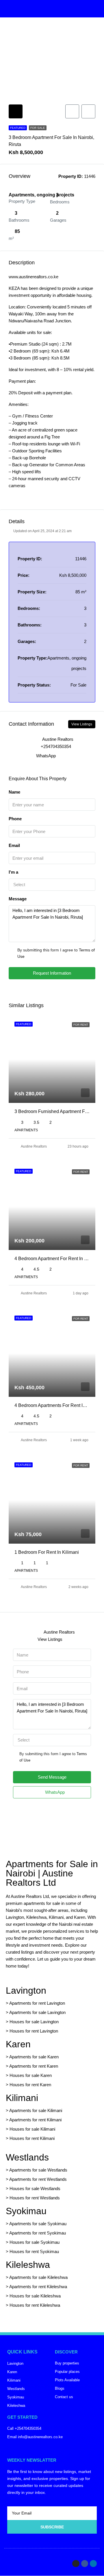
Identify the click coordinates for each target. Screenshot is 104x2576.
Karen (18, 2044)
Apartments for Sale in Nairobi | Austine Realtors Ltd (52, 1873)
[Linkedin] (93, 2564)
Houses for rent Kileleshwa (35, 2305)
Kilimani (22, 2098)
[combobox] (52, 885)
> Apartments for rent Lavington (35, 2003)
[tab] (16, 111)
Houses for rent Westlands (35, 2198)
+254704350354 (56, 746)
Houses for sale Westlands (35, 2188)
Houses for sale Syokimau (35, 2242)
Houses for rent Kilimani (32, 2138)
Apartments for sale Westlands (38, 2170)
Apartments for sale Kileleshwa (38, 2277)
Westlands (27, 2157)
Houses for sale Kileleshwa (35, 2296)
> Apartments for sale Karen (32, 2057)
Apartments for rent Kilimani (35, 2120)
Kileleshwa (28, 2265)
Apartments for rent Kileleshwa (38, 2287)
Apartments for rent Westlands (38, 2179)
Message (18, 899)
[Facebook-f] (85, 2564)
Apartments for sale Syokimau (38, 2224)
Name (14, 792)
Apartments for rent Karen (34, 2066)
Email (14, 845)
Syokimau (26, 2211)
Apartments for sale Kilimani (36, 2110)
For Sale (38, 128)
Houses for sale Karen (31, 2075)
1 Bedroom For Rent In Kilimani (47, 1552)
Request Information (52, 973)
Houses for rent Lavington (33, 2031)
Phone (15, 819)
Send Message (52, 1777)
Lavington (26, 1990)
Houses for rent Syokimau (34, 2251)
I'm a (13, 872)
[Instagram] (76, 2564)
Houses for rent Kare (29, 2085)
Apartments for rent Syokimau (38, 2233)
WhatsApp (46, 756)
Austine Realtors (34, 1146)
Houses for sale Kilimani (32, 2129)
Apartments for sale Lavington (37, 2012)
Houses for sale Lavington (34, 2022)
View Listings (82, 724)
